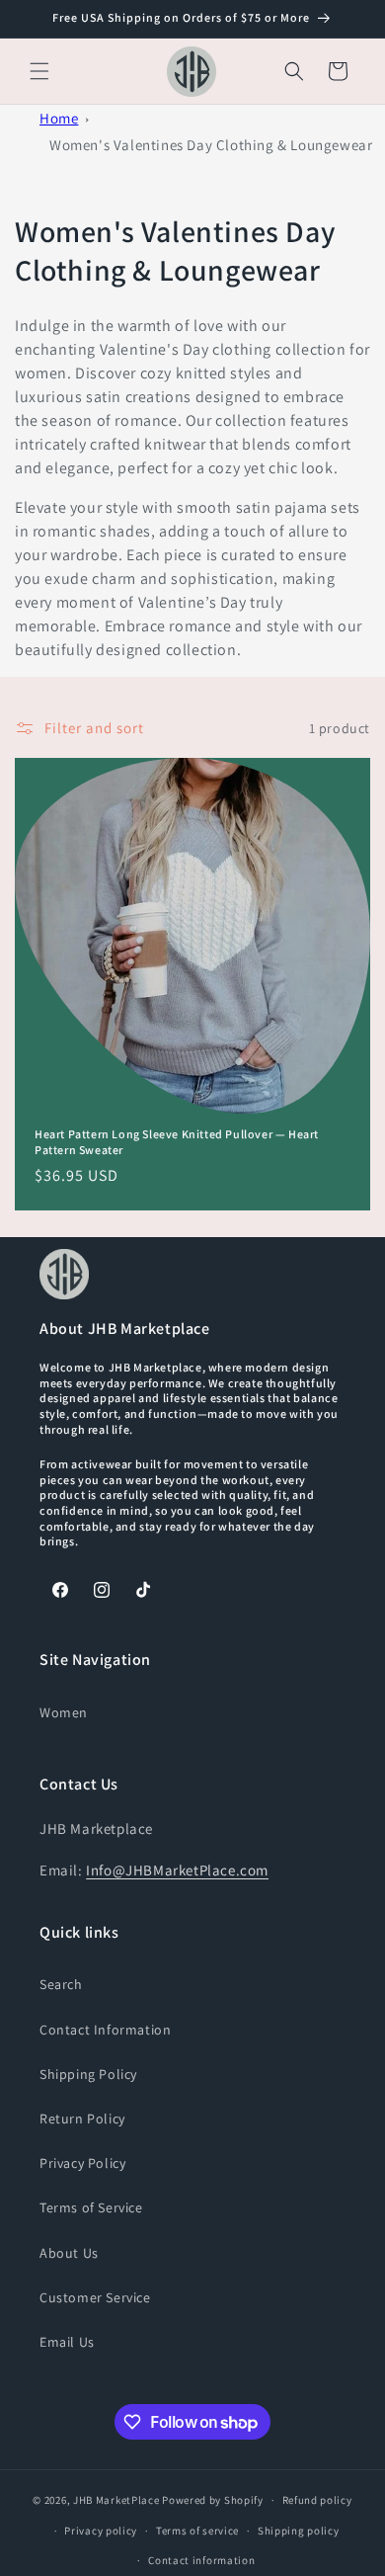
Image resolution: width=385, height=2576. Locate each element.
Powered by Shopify (213, 2500)
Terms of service (197, 2531)
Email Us (67, 2342)
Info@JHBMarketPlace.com (177, 1870)
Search (61, 1984)
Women (64, 1712)
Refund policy (317, 2500)
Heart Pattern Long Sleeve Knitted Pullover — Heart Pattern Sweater (177, 1142)
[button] (39, 71)
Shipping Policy (88, 2074)
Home (59, 118)
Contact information (201, 2560)
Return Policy (82, 2119)
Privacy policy (101, 2531)
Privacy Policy (82, 2163)
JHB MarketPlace (116, 2500)
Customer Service (95, 2297)
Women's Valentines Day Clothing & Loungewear (211, 145)
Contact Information (105, 2030)
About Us (69, 2253)
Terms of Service (91, 2207)
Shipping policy (299, 2531)
